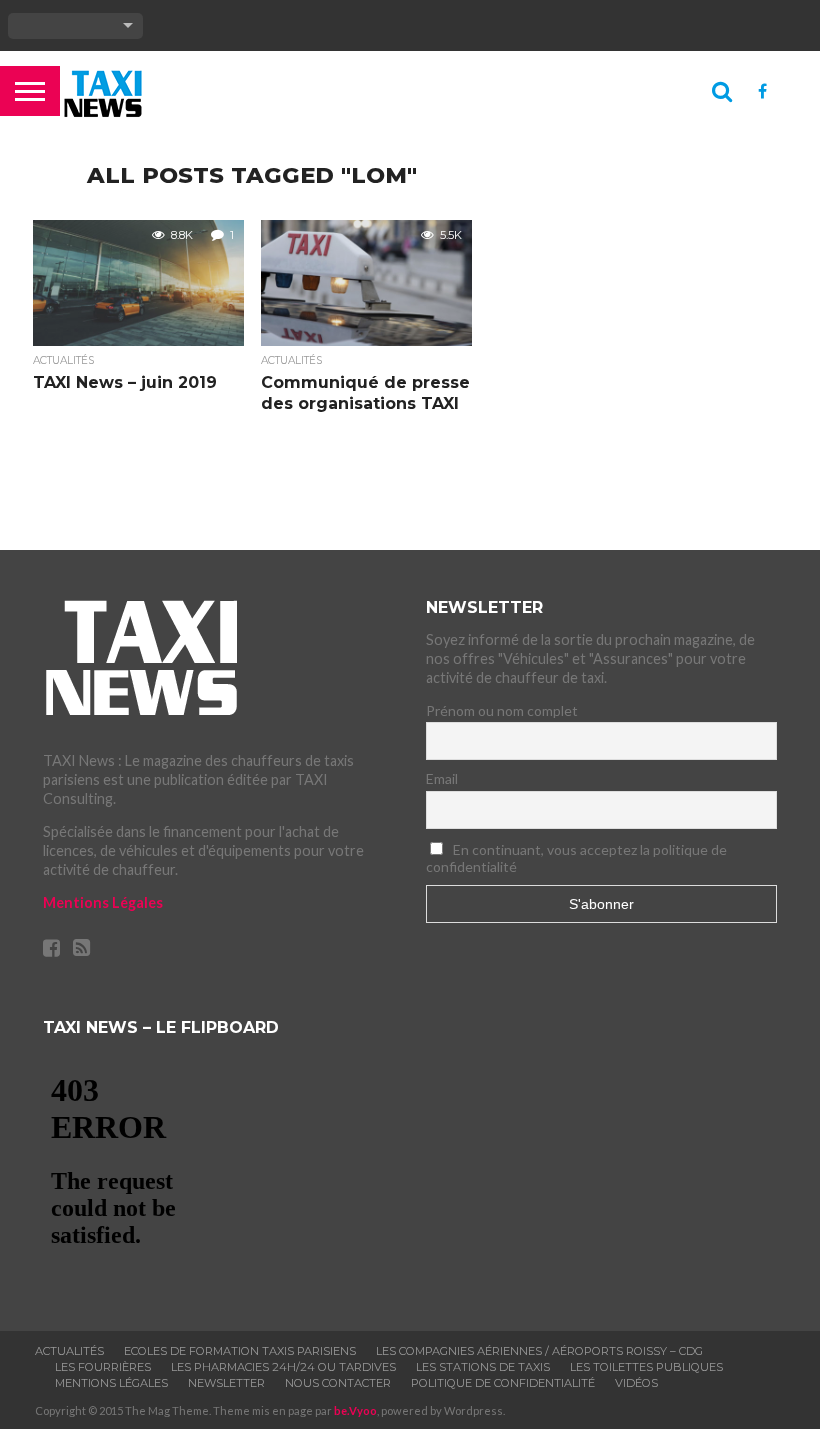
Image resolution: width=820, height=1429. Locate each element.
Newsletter (226, 1383)
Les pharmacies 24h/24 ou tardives (283, 1367)
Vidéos (636, 1383)
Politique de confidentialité (503, 1383)
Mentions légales (111, 1383)
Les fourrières (103, 1367)
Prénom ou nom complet (502, 710)
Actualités (69, 1351)
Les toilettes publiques (646, 1367)
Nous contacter (338, 1383)
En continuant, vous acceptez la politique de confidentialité (576, 858)
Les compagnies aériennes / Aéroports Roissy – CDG (539, 1351)
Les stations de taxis (483, 1367)
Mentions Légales (103, 902)
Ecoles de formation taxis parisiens (240, 1351)
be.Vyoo (355, 1410)
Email (442, 778)
